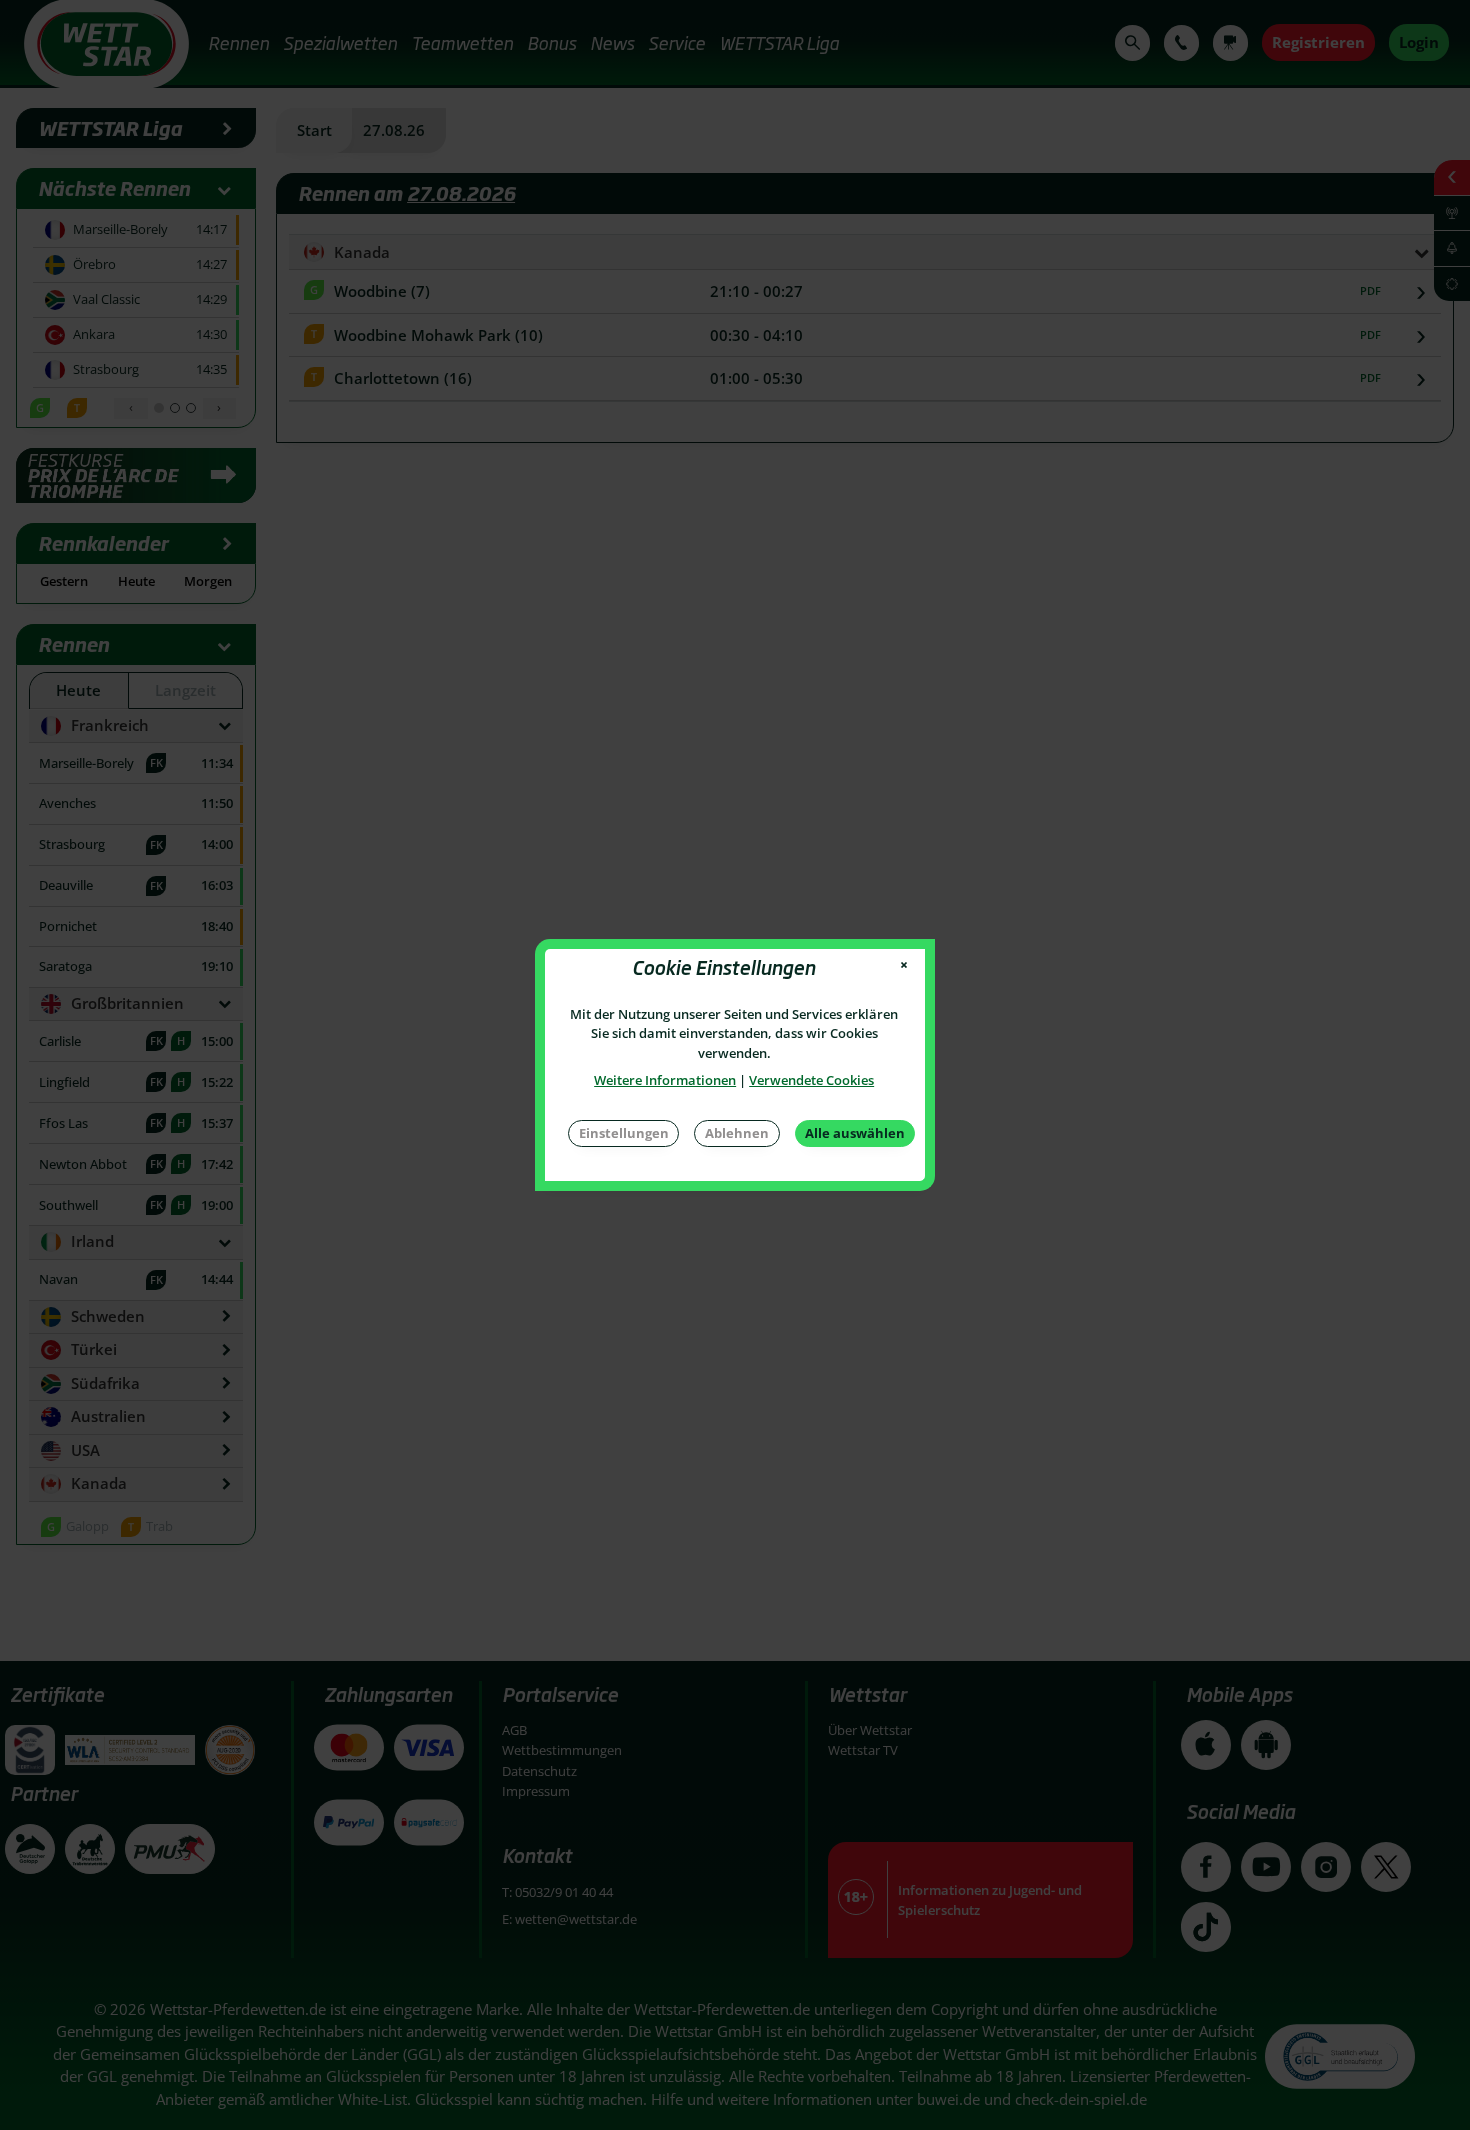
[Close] (904, 965)
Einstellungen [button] (624, 1133)
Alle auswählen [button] (855, 1133)
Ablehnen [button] (737, 1133)
